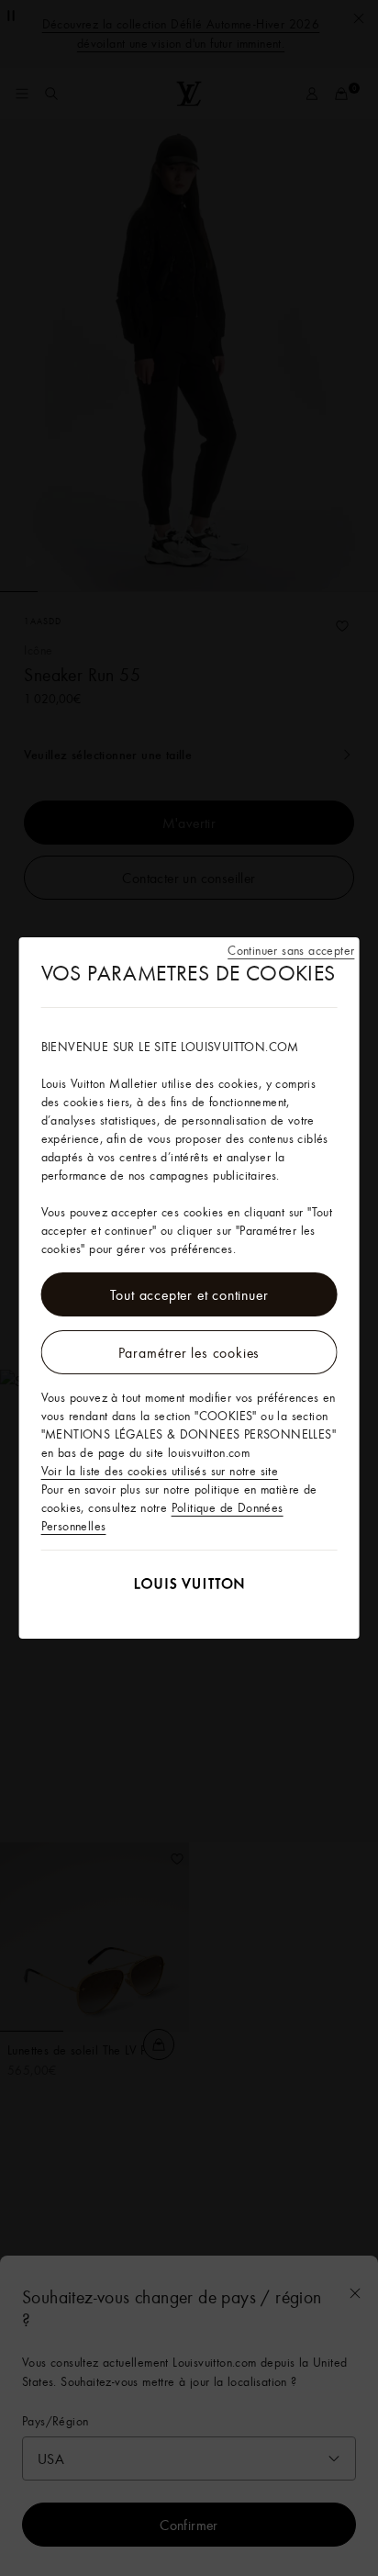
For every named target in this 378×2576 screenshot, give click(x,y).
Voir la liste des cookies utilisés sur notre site (160, 1471)
